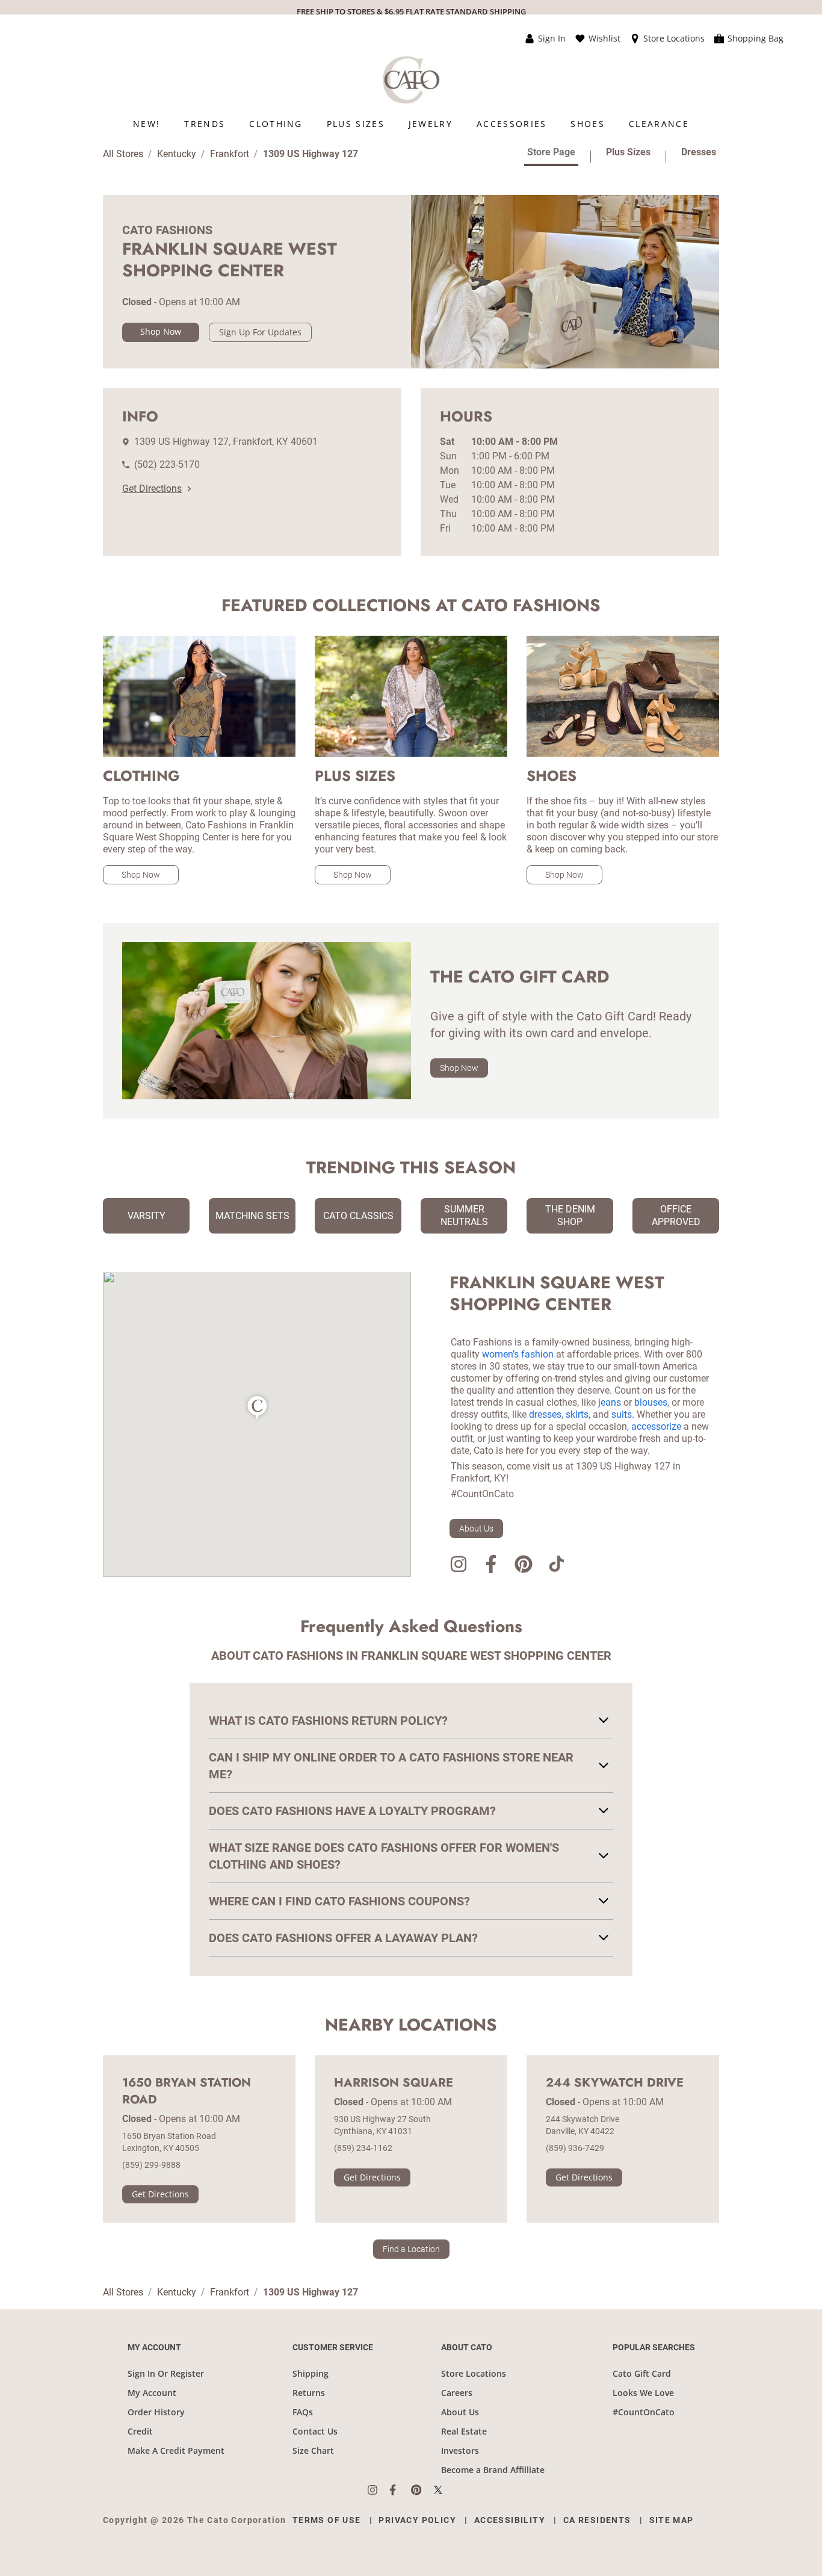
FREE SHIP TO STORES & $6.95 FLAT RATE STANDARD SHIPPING (411, 11)
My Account (152, 2393)
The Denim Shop (570, 1215)
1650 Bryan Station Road (187, 2091)
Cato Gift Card (642, 2373)
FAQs (303, 2412)
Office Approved (676, 1215)
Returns (309, 2393)
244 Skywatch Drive (615, 2083)
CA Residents (597, 2520)
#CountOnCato (644, 2412)
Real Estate (464, 2431)
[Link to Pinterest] (524, 1566)
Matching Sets (252, 1216)
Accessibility (510, 2520)
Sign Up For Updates (260, 332)
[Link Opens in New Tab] (379, 2490)
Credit (140, 2431)
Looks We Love (643, 2393)
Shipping (311, 2373)
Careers (457, 2393)
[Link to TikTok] (556, 1566)
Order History (156, 2412)
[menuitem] (147, 124)
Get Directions (152, 489)
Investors (460, 2450)
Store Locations (474, 2373)
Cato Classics (358, 1216)
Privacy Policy (417, 2520)
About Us (476, 1529)
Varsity (147, 1216)
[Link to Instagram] (459, 1566)
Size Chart (313, 2450)
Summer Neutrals (464, 1215)
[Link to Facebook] (491, 1566)
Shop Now (161, 331)
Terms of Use (327, 2520)
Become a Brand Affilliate (493, 2470)
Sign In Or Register (166, 2373)
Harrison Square (394, 2083)
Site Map (672, 2520)
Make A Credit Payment (176, 2450)
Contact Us (315, 2431)
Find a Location (411, 2249)
